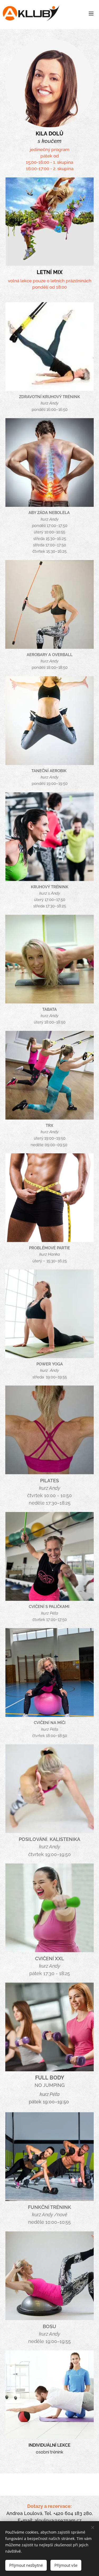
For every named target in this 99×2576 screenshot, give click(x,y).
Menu (91, 13)
